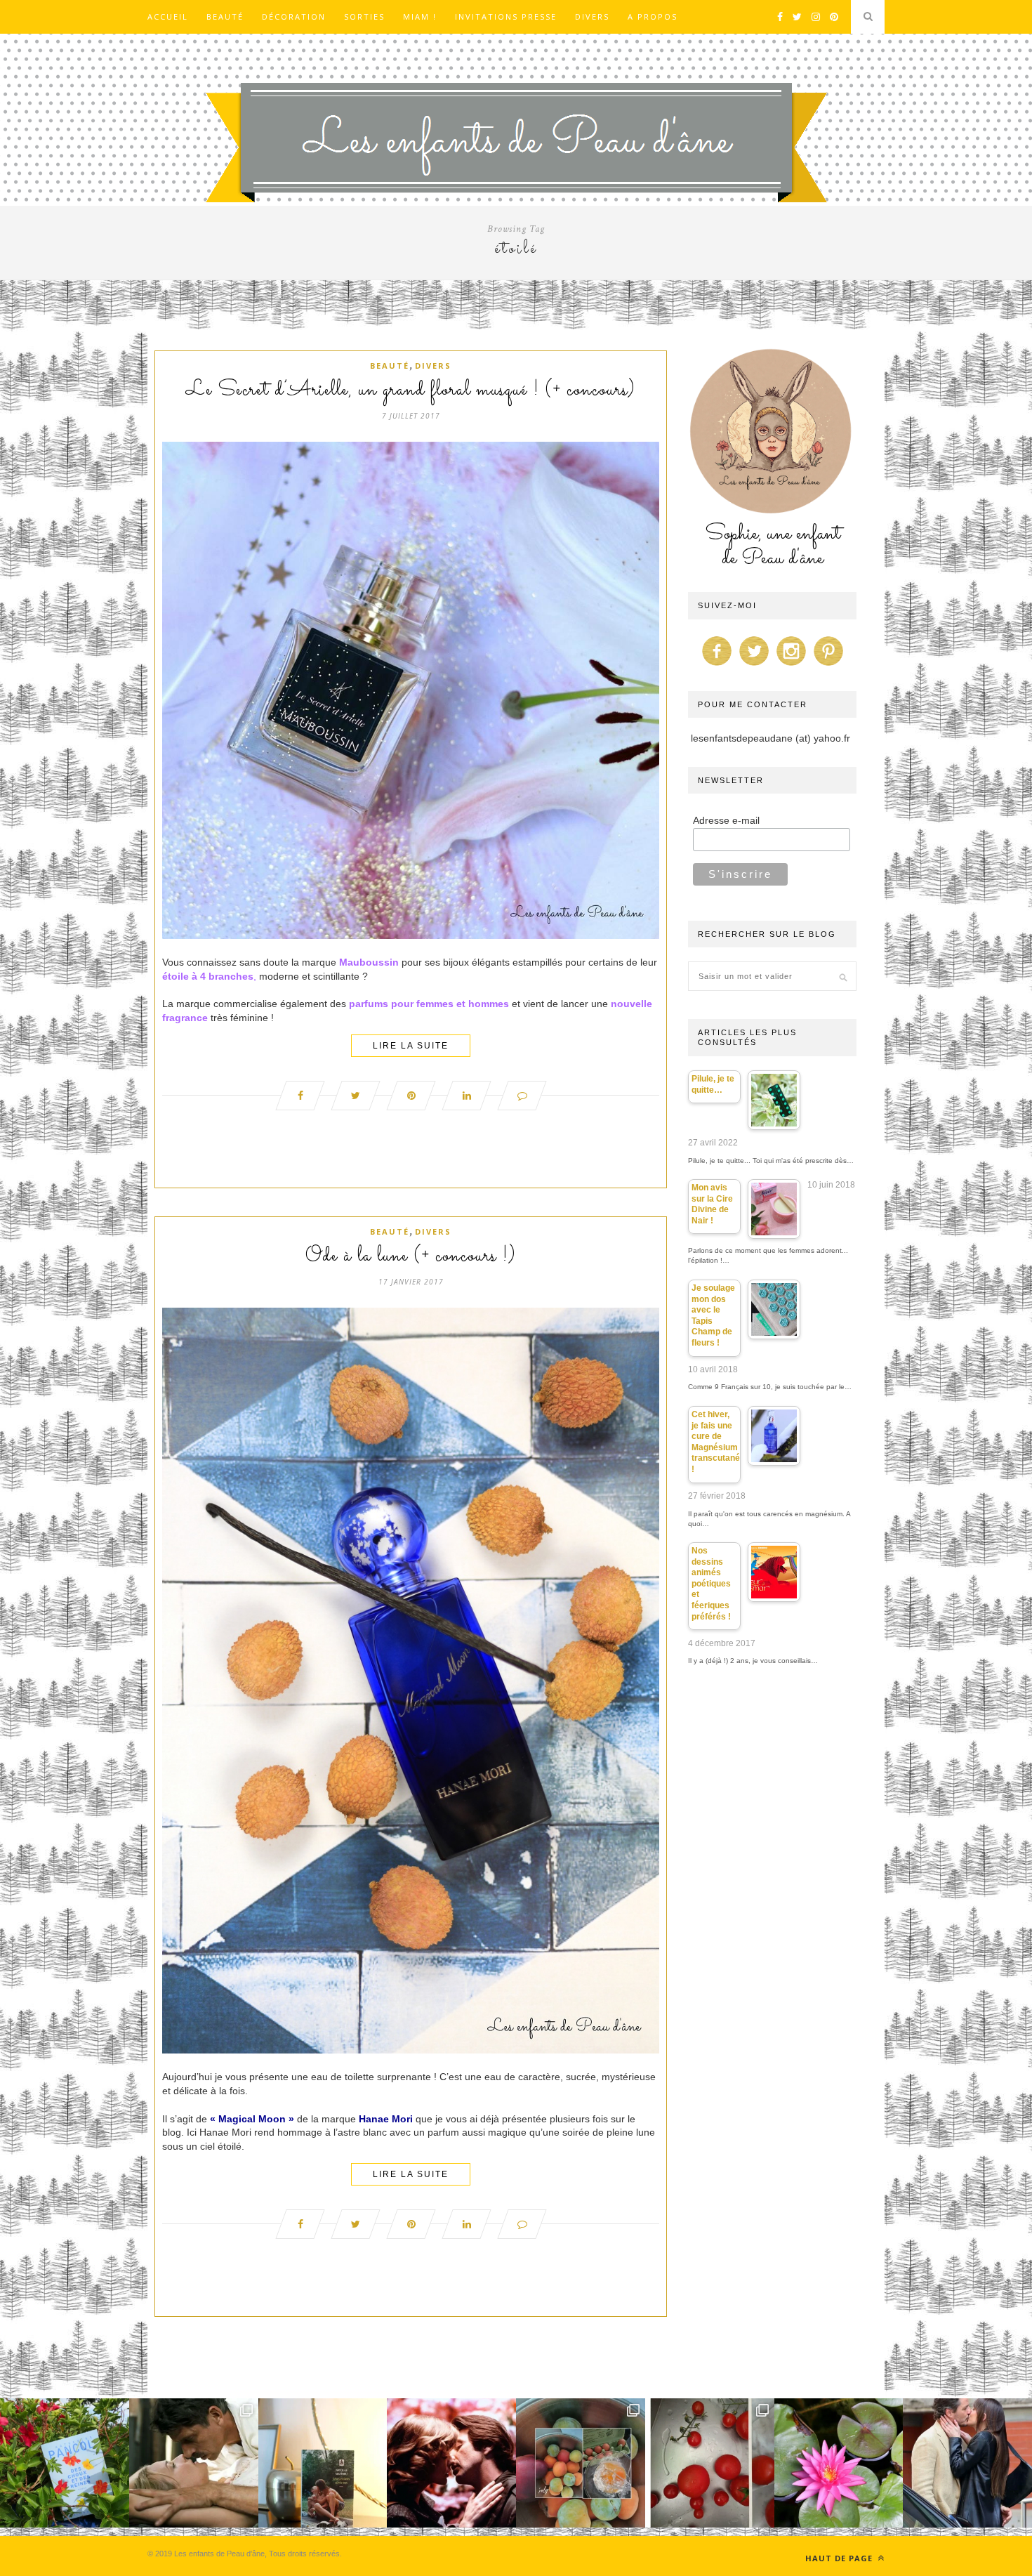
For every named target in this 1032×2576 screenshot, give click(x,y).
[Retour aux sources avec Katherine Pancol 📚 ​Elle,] (65, 2463)
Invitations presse (506, 17)
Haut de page (840, 2558)
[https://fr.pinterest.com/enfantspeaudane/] (828, 666)
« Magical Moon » (252, 2119)
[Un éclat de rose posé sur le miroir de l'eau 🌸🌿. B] (839, 2463)
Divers (592, 17)
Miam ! (420, 17)
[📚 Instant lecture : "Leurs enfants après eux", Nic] (323, 2463)
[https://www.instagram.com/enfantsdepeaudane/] (791, 666)
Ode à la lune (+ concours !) (411, 1256)
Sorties (364, 17)
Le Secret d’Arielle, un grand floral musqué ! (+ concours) (411, 390)
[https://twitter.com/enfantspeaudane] (754, 666)
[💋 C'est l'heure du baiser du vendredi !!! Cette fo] (451, 2463)
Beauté (225, 17)
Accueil (168, 17)
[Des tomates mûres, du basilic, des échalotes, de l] (710, 2463)
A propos (653, 17)
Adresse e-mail (726, 820)
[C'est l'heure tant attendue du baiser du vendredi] (194, 2463)
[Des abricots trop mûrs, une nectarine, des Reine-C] (581, 2463)
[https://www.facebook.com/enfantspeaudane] (717, 666)
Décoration (294, 17)
